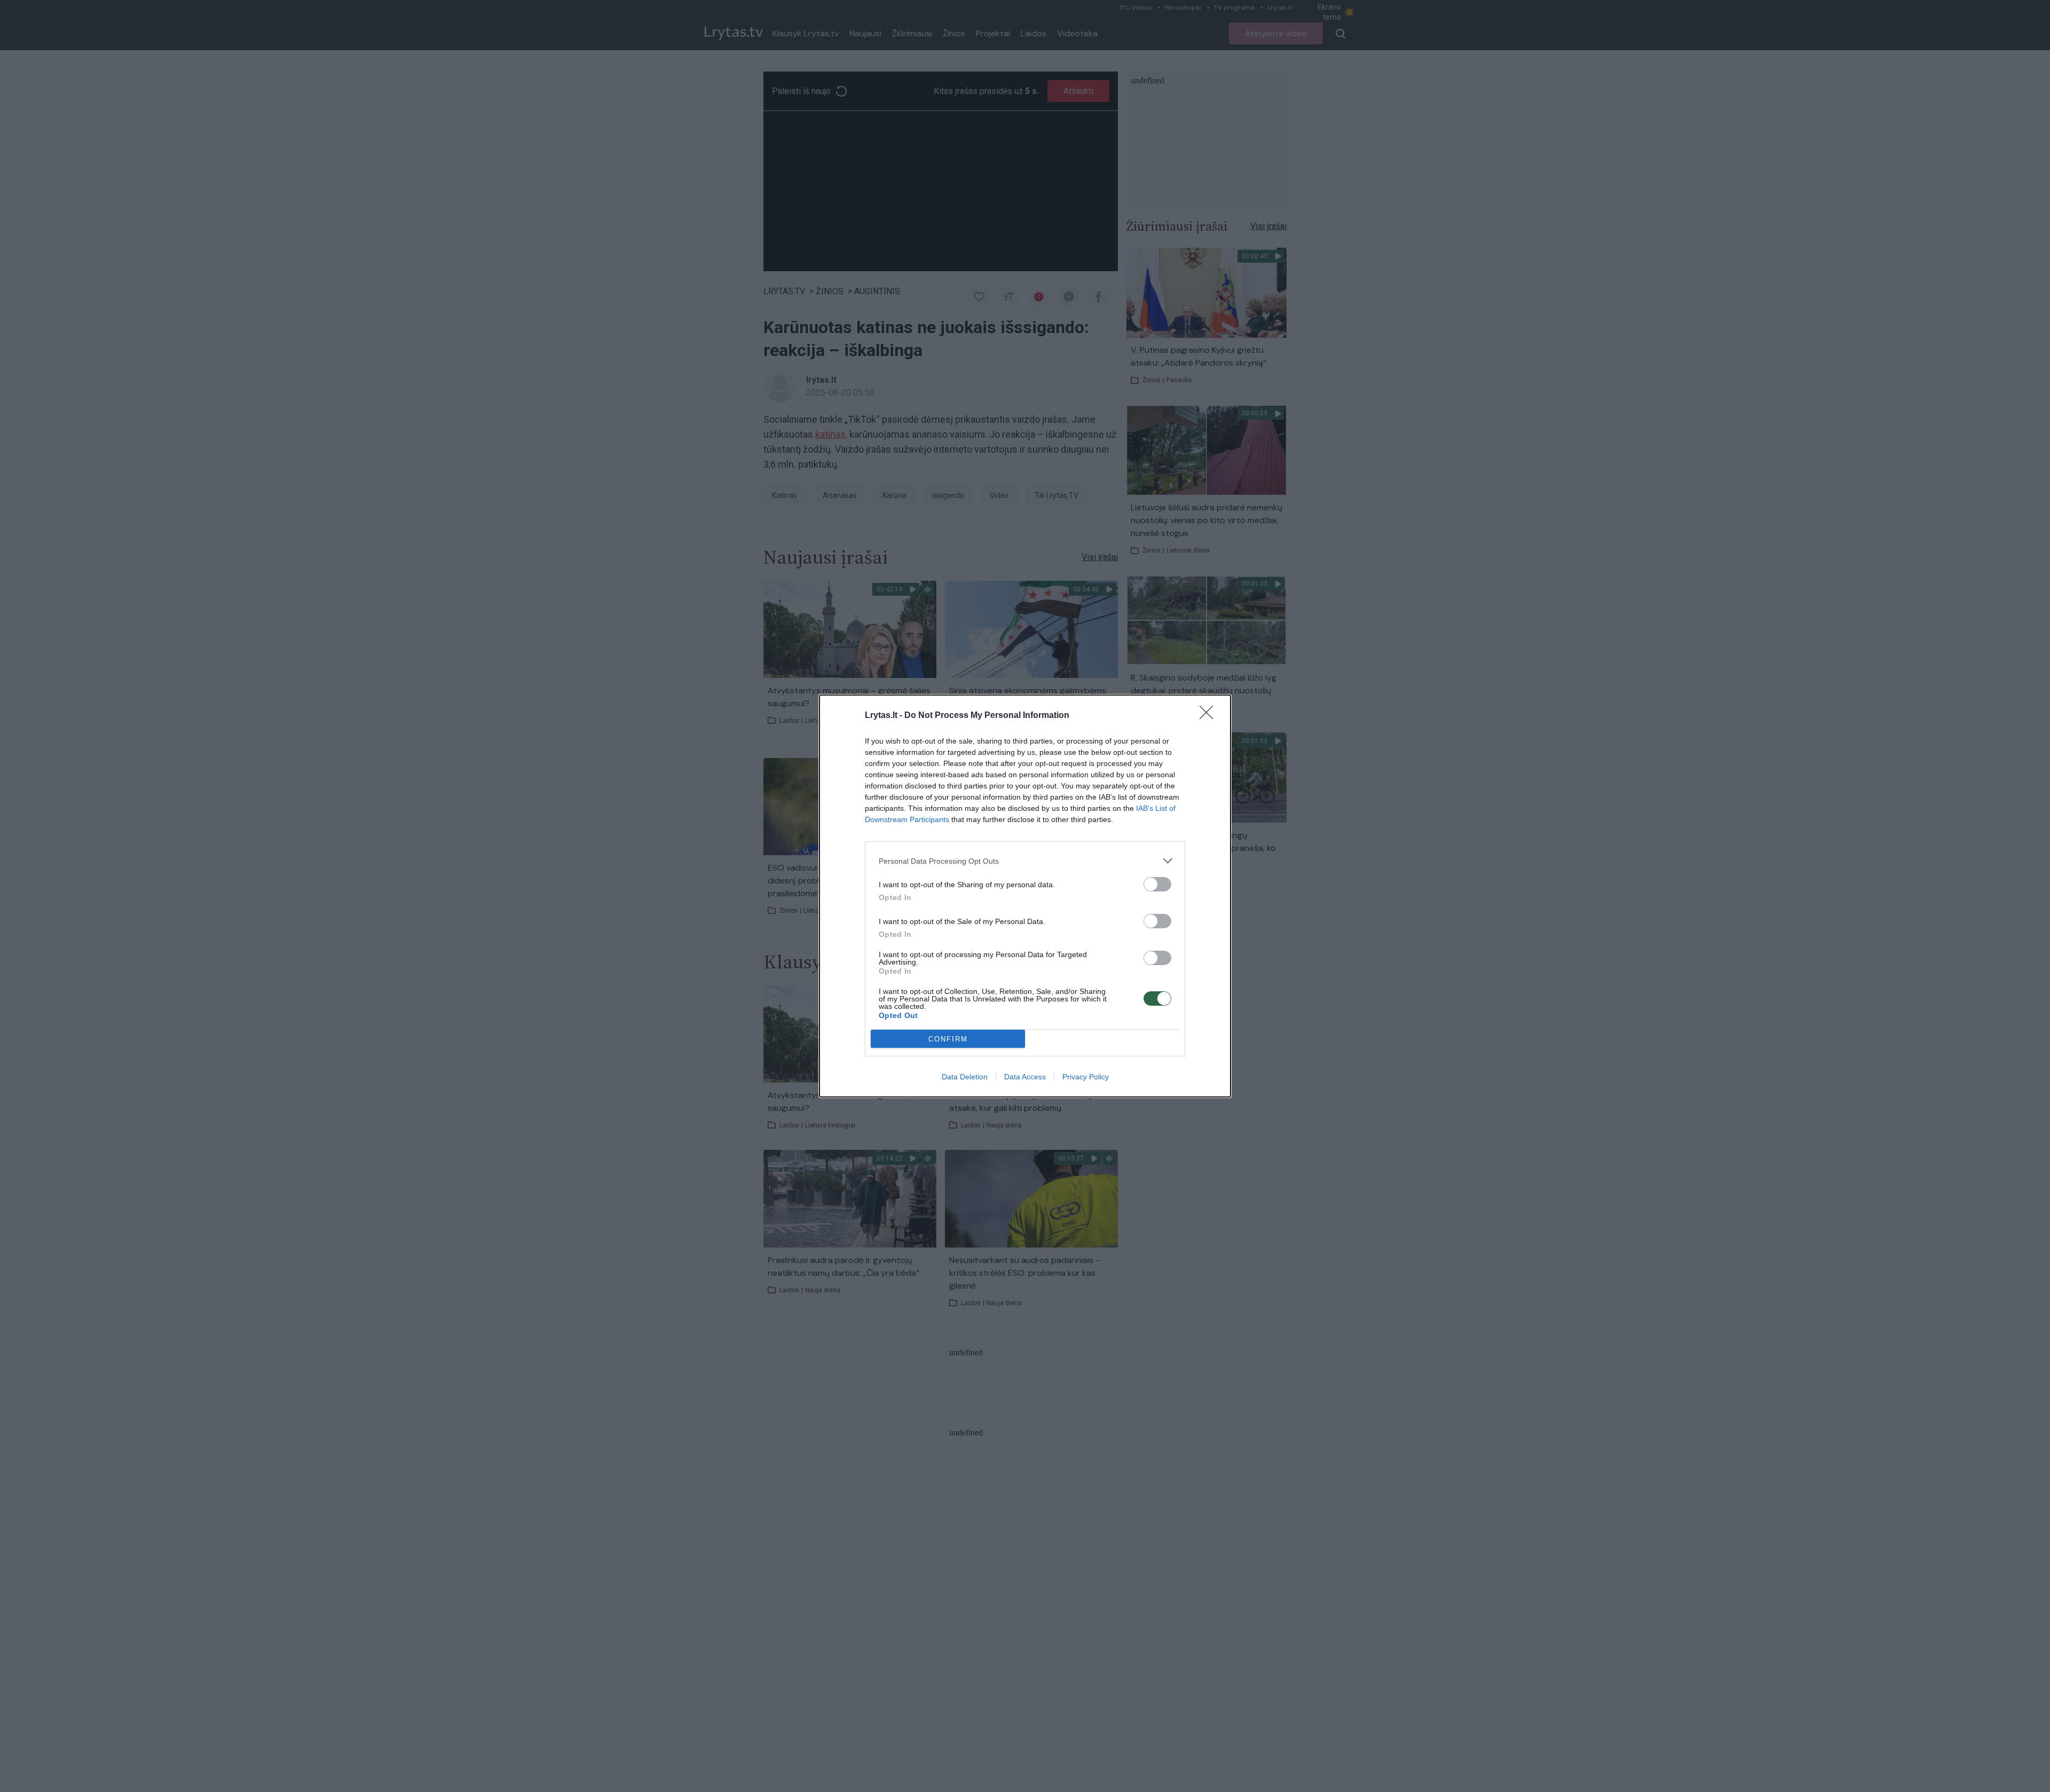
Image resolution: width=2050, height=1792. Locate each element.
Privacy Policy (1086, 1077)
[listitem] (1025, 861)
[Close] (1210, 716)
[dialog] (1025, 896)
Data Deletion (965, 1077)
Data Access (1025, 1077)
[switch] (1157, 884)
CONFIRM (948, 1039)
